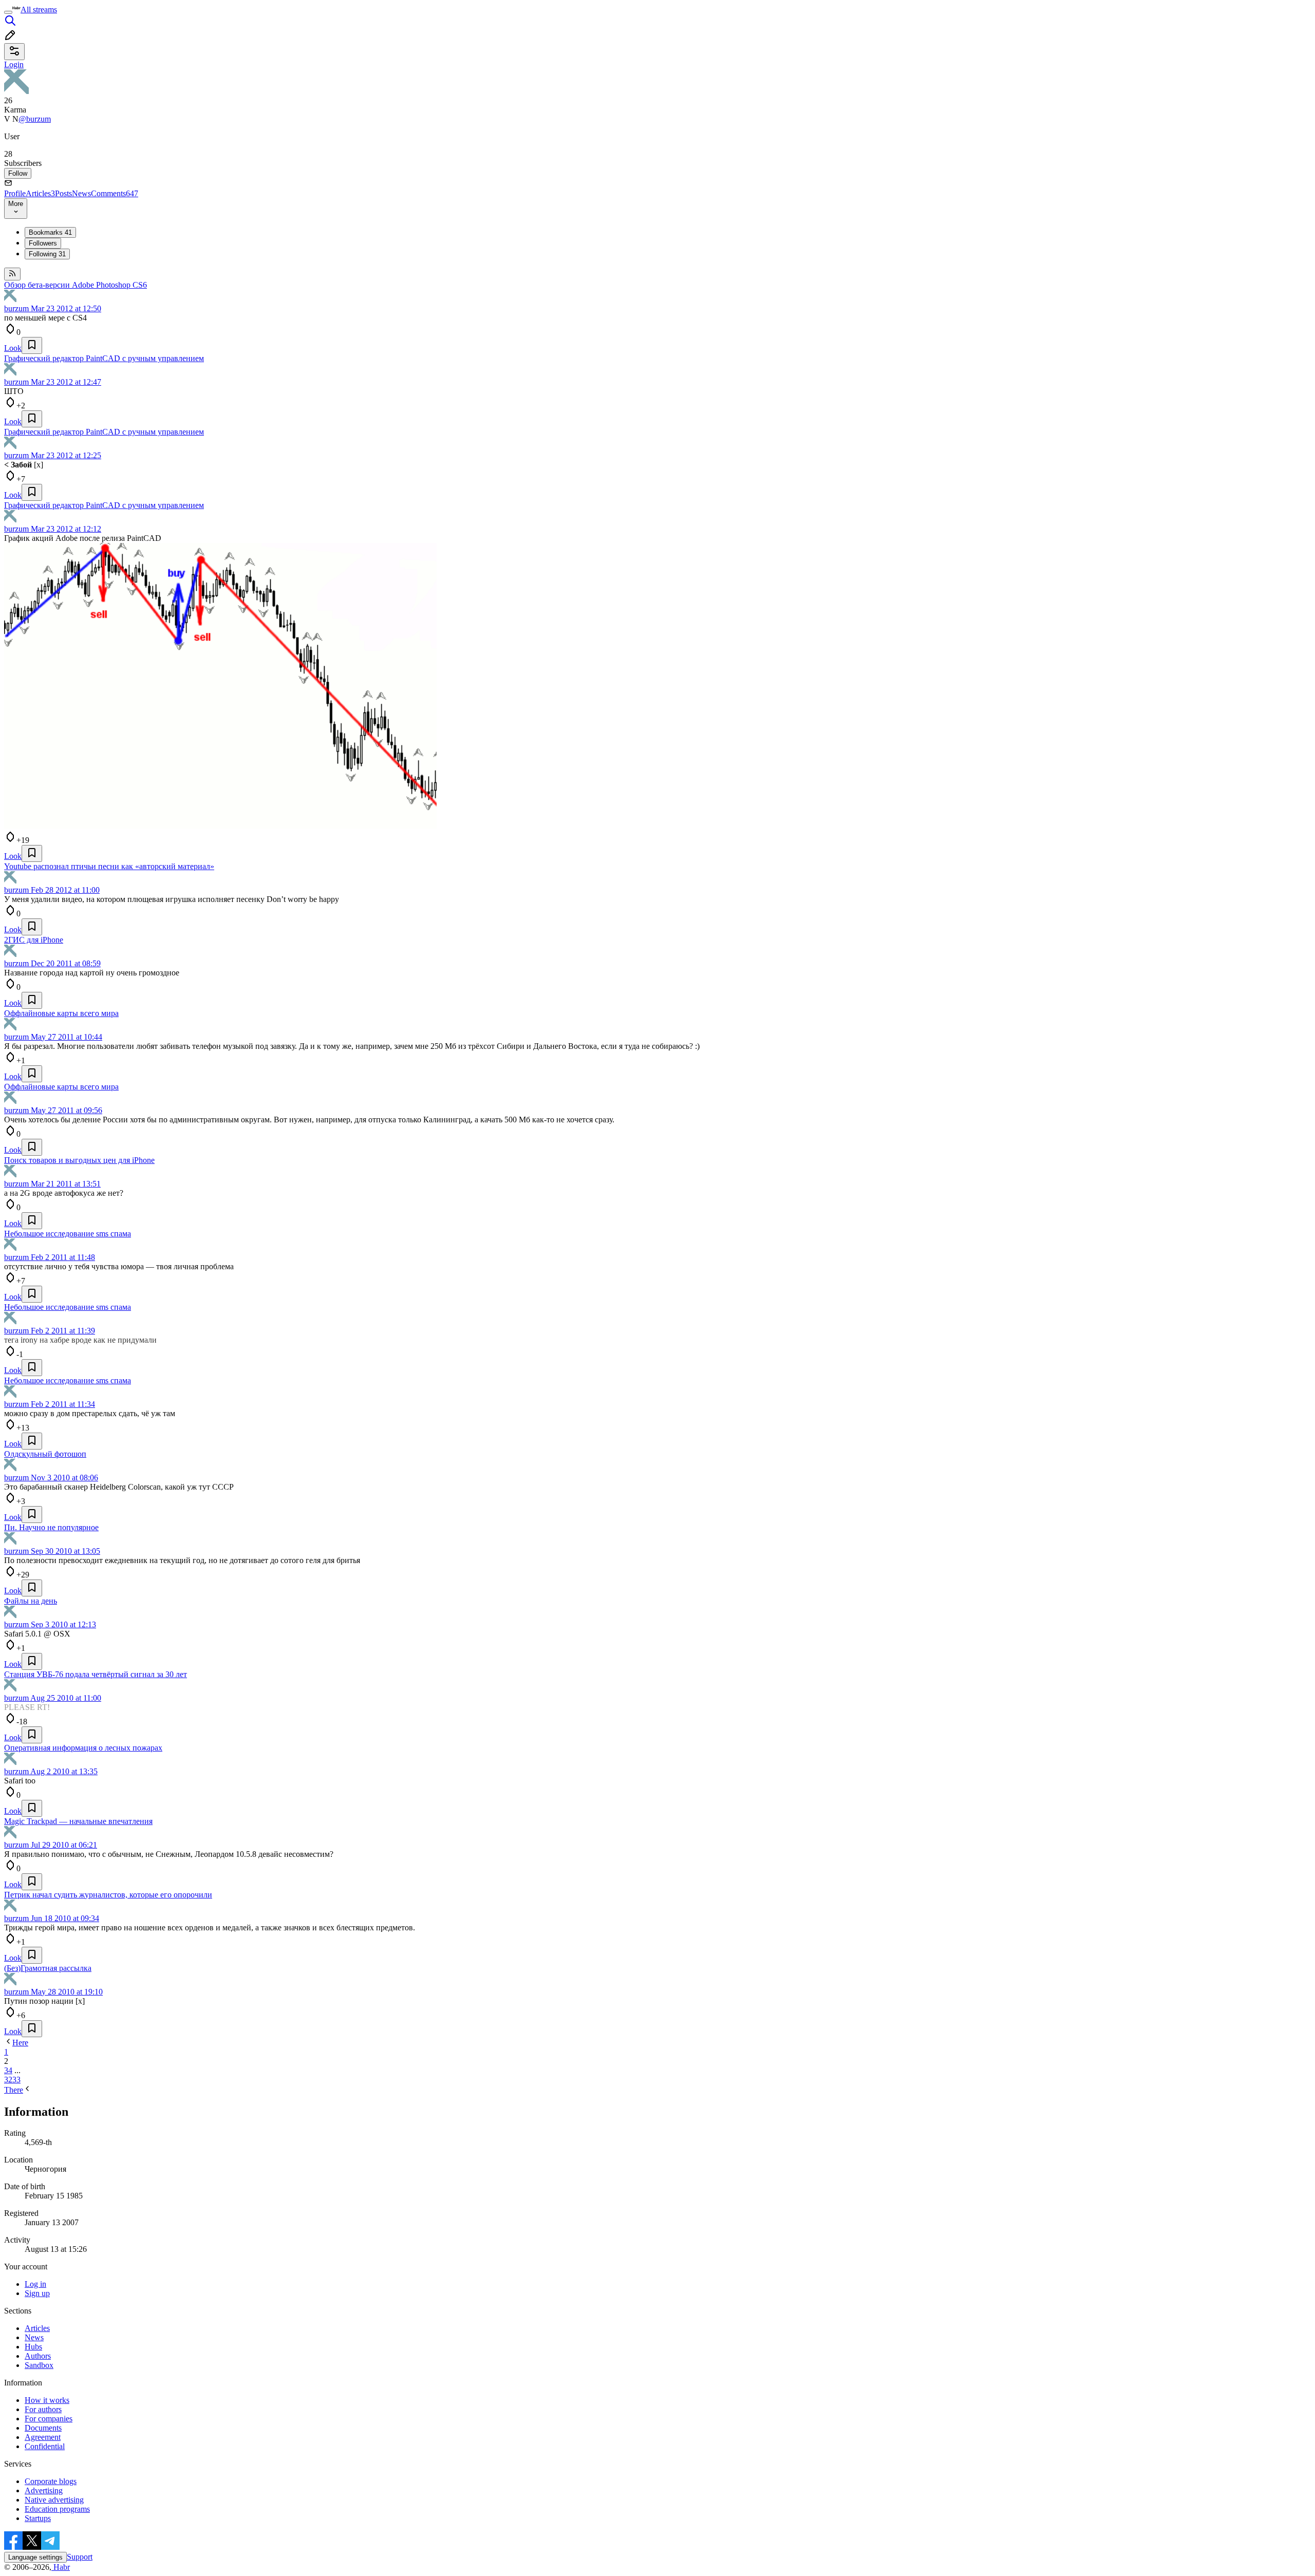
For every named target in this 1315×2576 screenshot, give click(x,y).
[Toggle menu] (8, 12)
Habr (61, 2567)
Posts (63, 193)
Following (47, 254)
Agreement (43, 2437)
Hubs (33, 2347)
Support (80, 2557)
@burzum (35, 119)
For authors (43, 2409)
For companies (49, 2419)
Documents (43, 2428)
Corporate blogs (51, 2481)
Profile (15, 193)
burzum (16, 308)
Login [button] (14, 64)
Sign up (37, 2293)
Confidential (45, 2446)
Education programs (57, 2509)
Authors (38, 2356)
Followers (43, 243)
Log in (35, 2284)
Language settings (35, 2557)
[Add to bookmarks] (32, 345)
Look (13, 348)
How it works (47, 2400)
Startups (38, 2518)
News (81, 193)
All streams (39, 10)
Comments (115, 193)
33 (16, 2080)
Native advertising (54, 2500)
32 (8, 2080)
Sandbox (39, 2365)
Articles (40, 193)
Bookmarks (50, 232)
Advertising (44, 2490)
